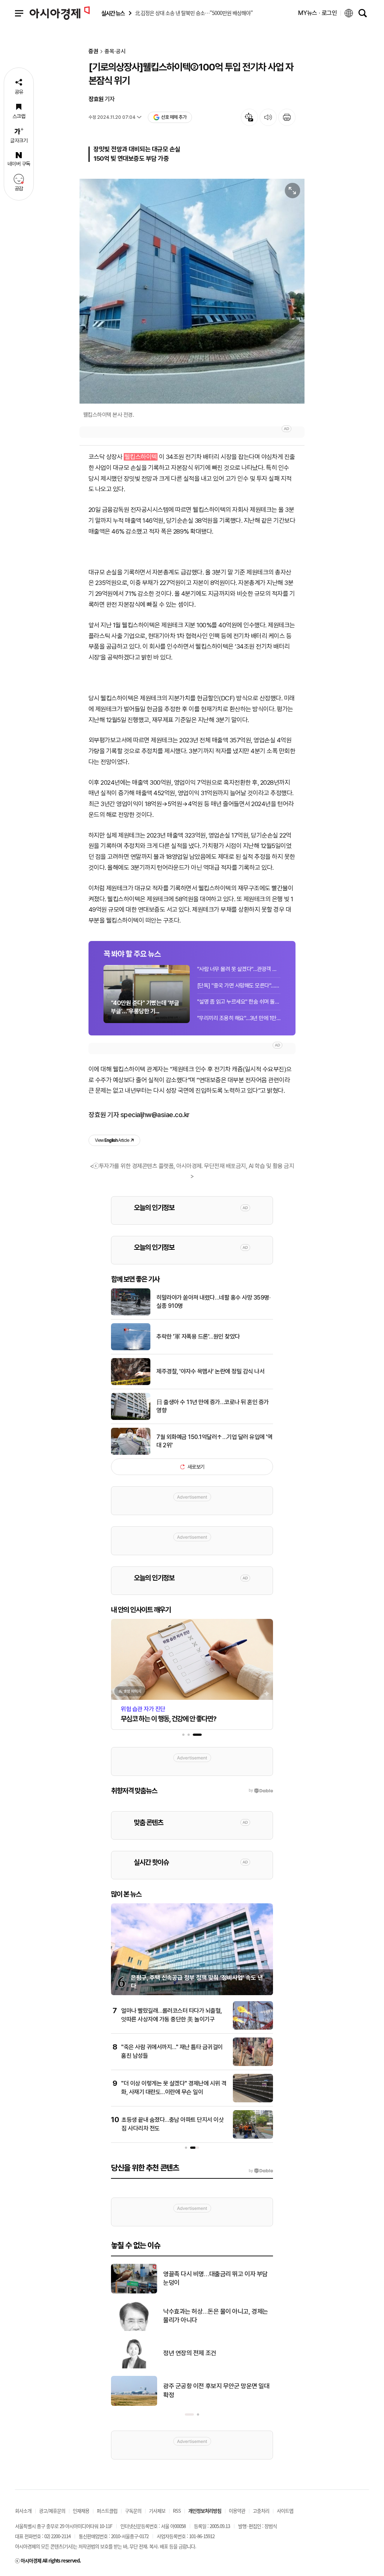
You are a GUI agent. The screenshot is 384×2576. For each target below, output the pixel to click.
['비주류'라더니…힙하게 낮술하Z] (134, 2292)
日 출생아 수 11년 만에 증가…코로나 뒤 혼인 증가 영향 (213, 1406)
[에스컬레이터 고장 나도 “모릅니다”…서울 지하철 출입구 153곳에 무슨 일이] (134, 2367)
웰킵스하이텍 (141, 457)
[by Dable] (261, 2171)
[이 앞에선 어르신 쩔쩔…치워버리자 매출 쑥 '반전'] (134, 2329)
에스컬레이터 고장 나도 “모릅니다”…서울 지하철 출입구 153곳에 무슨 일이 (217, 2353)
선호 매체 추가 (174, 117)
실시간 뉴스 (113, 13)
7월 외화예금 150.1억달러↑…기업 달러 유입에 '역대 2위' (214, 1441)
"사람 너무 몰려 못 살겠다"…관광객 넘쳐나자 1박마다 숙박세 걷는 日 (239, 969)
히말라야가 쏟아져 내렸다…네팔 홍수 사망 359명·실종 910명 (213, 1302)
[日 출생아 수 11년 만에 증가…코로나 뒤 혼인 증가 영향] (131, 1418)
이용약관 (237, 2511)
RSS (177, 2511)
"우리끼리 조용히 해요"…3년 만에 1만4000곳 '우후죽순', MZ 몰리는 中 (239, 1018)
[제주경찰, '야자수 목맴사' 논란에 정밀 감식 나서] (131, 1384)
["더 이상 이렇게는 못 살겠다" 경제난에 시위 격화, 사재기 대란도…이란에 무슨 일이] (253, 2101)
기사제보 (157, 2511)
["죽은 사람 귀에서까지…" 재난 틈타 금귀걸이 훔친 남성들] (253, 2064)
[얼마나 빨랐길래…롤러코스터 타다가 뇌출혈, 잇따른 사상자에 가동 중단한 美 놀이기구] (253, 2028)
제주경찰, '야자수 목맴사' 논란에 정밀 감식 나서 (210, 1371)
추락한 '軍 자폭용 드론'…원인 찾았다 (198, 1337)
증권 (93, 52)
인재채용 (81, 2511)
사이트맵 (285, 2511)
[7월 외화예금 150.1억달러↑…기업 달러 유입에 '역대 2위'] (131, 1453)
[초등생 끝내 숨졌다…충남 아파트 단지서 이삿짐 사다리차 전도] (253, 2137)
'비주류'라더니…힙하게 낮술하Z (202, 2278)
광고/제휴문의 (52, 2511)
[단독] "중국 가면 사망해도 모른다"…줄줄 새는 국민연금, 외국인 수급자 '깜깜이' (239, 986)
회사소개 (23, 2511)
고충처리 (261, 2511)
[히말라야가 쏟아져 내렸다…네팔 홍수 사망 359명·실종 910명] (131, 1314)
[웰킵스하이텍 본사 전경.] (192, 291)
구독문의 (133, 2511)
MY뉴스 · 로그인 (318, 13)
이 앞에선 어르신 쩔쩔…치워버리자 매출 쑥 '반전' (215, 2316)
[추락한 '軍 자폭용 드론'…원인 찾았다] (131, 1349)
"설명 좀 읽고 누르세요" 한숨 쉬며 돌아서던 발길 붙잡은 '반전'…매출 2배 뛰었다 (239, 1002)
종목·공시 (115, 52)
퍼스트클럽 (107, 2511)
